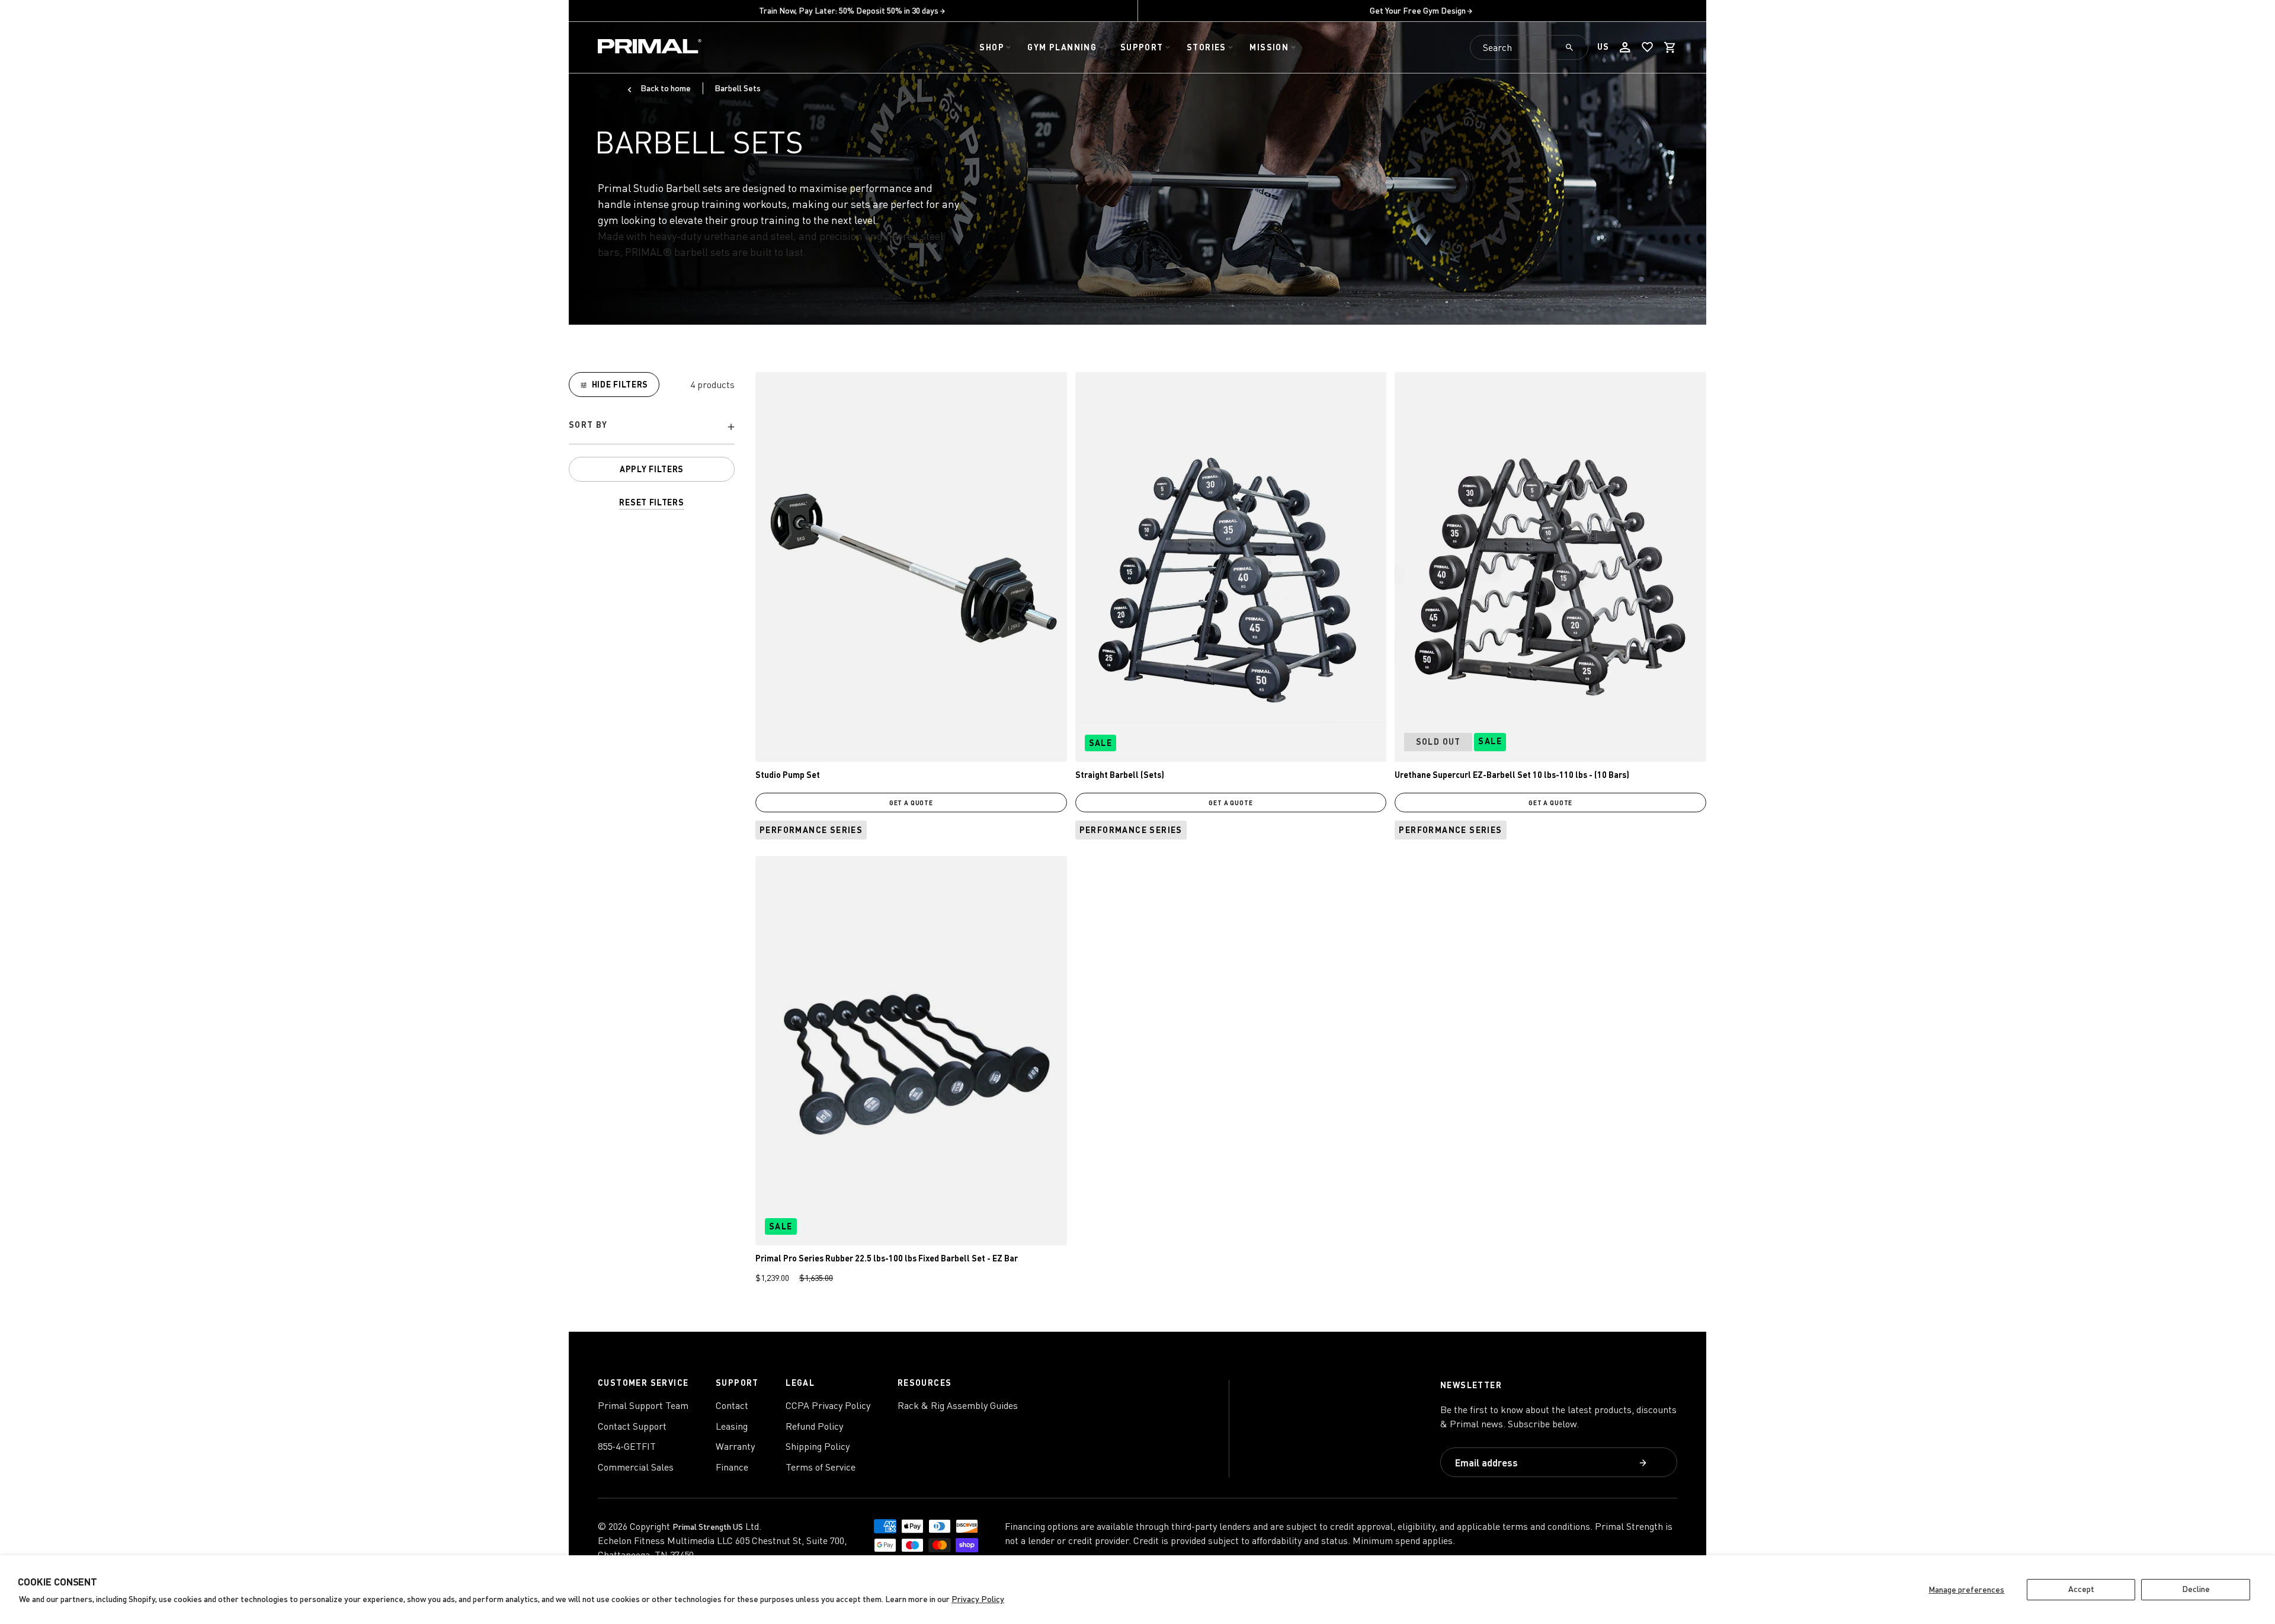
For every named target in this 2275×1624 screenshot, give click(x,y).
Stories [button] (1207, 47)
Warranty (735, 1446)
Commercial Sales (636, 1467)
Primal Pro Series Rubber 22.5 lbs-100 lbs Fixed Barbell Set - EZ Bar (887, 1258)
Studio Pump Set (788, 775)
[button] (1670, 47)
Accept (2081, 1589)
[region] (652, 441)
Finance (732, 1467)
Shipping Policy (818, 1446)
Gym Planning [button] (1062, 47)
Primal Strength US (708, 1527)
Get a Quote (911, 803)
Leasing (732, 1426)
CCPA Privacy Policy (828, 1405)
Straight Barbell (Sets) (1120, 775)
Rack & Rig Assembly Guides (958, 1405)
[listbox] (652, 427)
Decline (2196, 1589)
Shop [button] (992, 47)
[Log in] (1625, 47)
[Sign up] (1644, 1464)
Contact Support (632, 1426)
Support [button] (1142, 47)
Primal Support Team (643, 1405)
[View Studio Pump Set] (911, 567)
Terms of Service (821, 1467)
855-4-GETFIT (627, 1446)
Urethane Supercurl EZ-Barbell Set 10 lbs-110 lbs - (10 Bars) (1512, 775)
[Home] (650, 48)
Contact (732, 1405)
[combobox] (1529, 47)
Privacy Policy (978, 1599)
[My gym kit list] (1648, 47)
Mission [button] (1269, 47)
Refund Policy (814, 1426)
